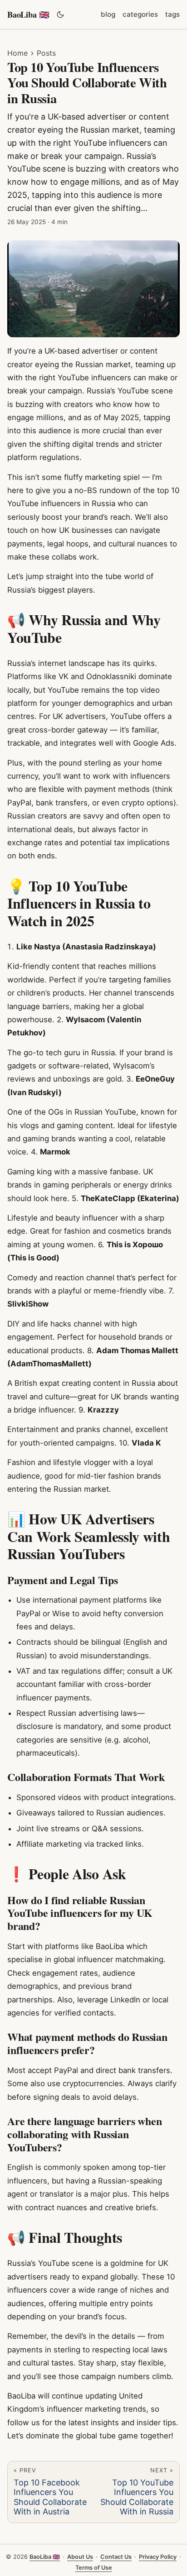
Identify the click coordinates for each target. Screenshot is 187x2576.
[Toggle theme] (60, 14)
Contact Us (116, 2557)
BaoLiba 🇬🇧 (28, 14)
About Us (80, 2557)
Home (17, 53)
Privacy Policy (158, 2557)
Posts (46, 53)
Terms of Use (94, 2568)
